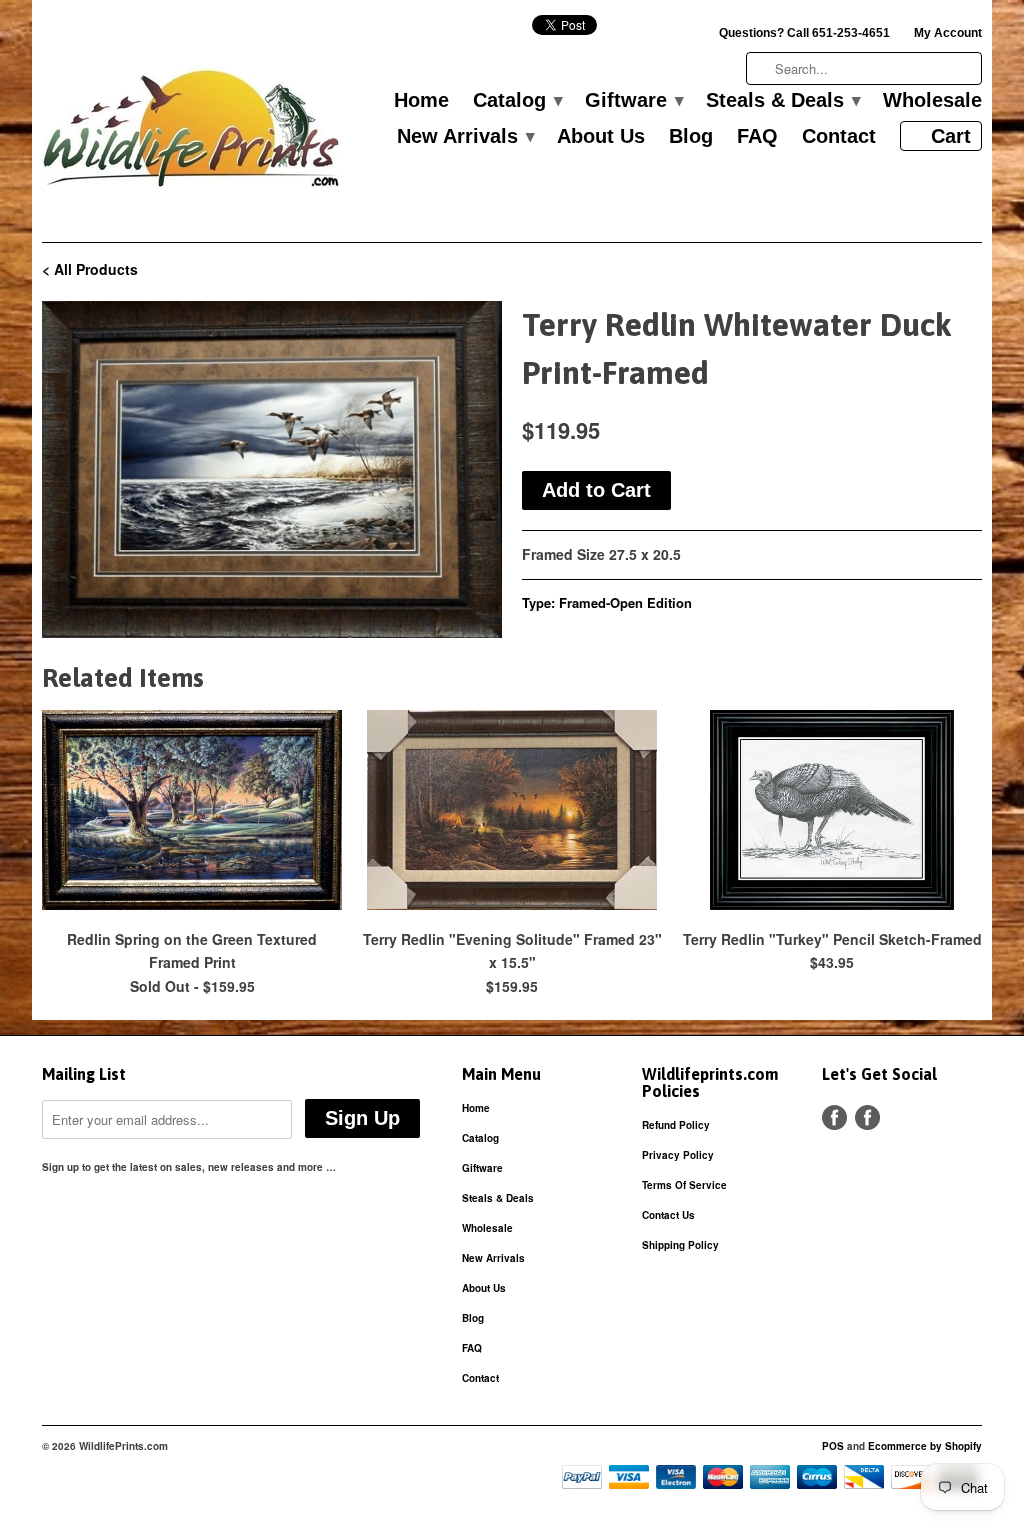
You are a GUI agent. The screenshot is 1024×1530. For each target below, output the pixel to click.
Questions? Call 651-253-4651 (804, 33)
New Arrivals (465, 137)
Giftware (633, 101)
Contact (839, 137)
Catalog (517, 101)
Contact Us (668, 1215)
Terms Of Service (684, 1185)
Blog (691, 137)
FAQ (757, 137)
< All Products (90, 269)
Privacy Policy (678, 1155)
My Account (948, 33)
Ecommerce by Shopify (925, 1446)
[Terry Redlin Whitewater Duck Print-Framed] (272, 469)
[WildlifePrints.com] (192, 133)
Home (421, 101)
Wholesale (932, 101)
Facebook (834, 1117)
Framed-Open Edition (625, 602)
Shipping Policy (680, 1245)
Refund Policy (676, 1125)
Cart (951, 136)
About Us (601, 137)
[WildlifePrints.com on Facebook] (867, 1117)
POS (833, 1446)
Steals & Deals (782, 101)
